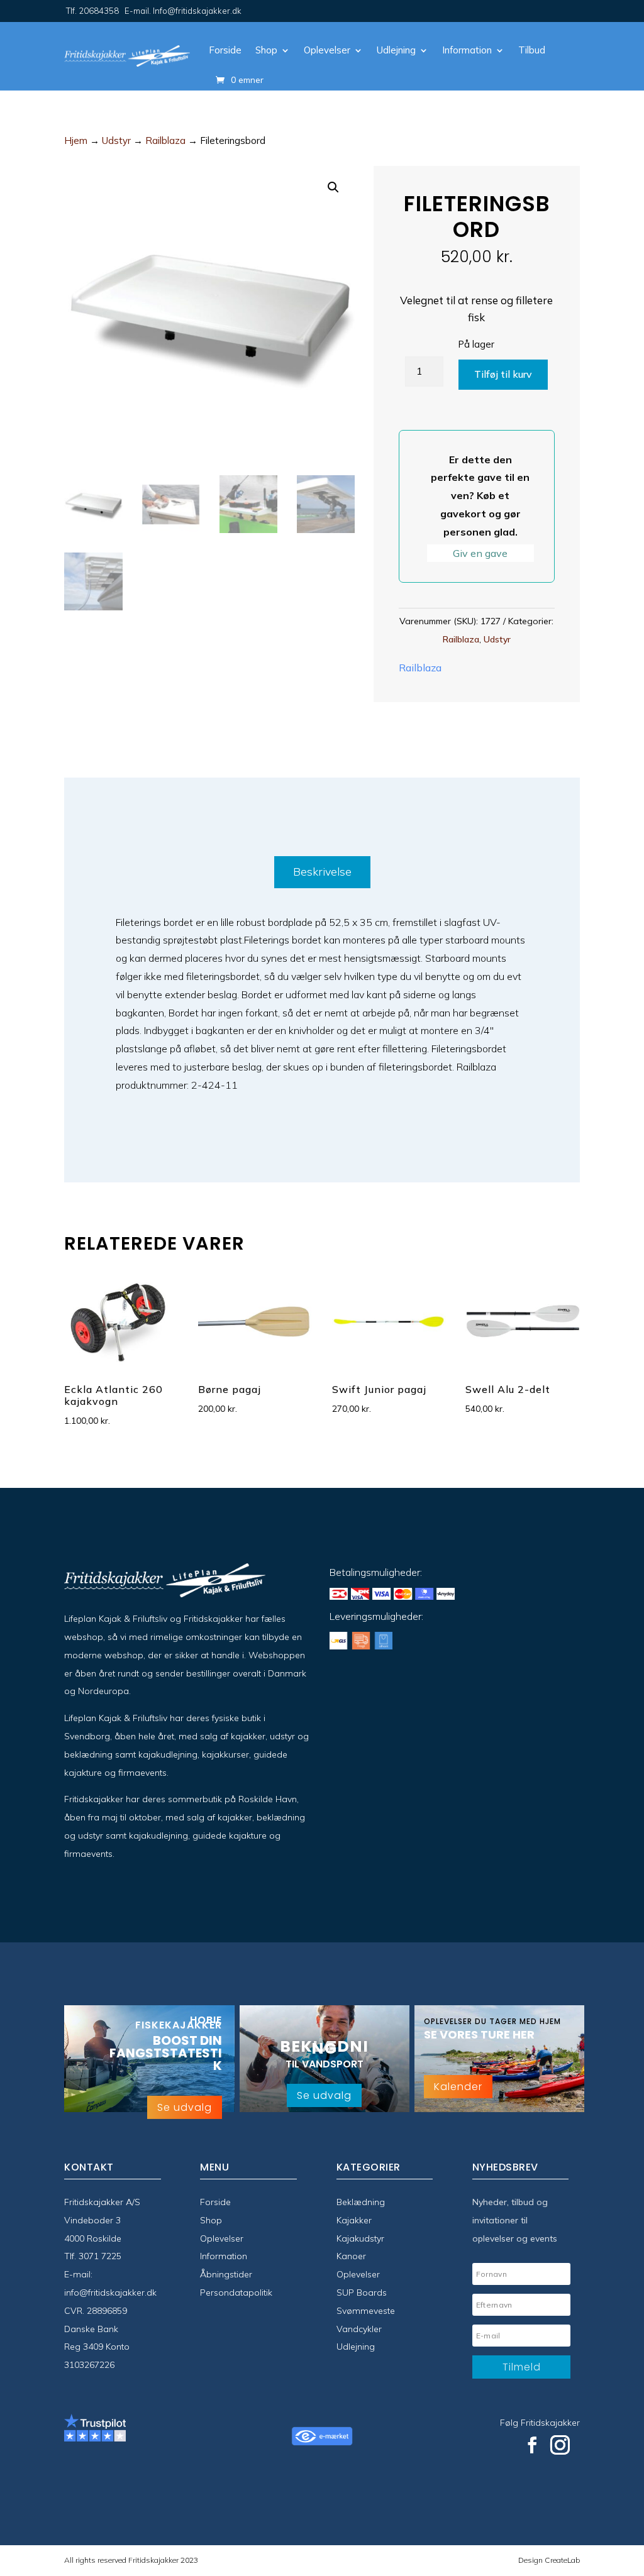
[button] (333, 187)
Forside (225, 50)
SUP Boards (362, 2293)
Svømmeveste (366, 2311)
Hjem (76, 140)
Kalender (458, 2087)
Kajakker (354, 2220)
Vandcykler (359, 2329)
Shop (266, 50)
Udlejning (396, 50)
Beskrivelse (322, 872)
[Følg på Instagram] (560, 2445)
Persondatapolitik (236, 2293)
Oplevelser (327, 50)
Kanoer (351, 2256)
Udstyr (116, 140)
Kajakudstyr (360, 2238)
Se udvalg (185, 2107)
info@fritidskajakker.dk (110, 2293)
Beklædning (361, 2202)
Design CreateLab (549, 2560)
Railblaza (165, 140)
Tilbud (532, 50)
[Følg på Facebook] (532, 2445)
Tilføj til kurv (503, 374)
